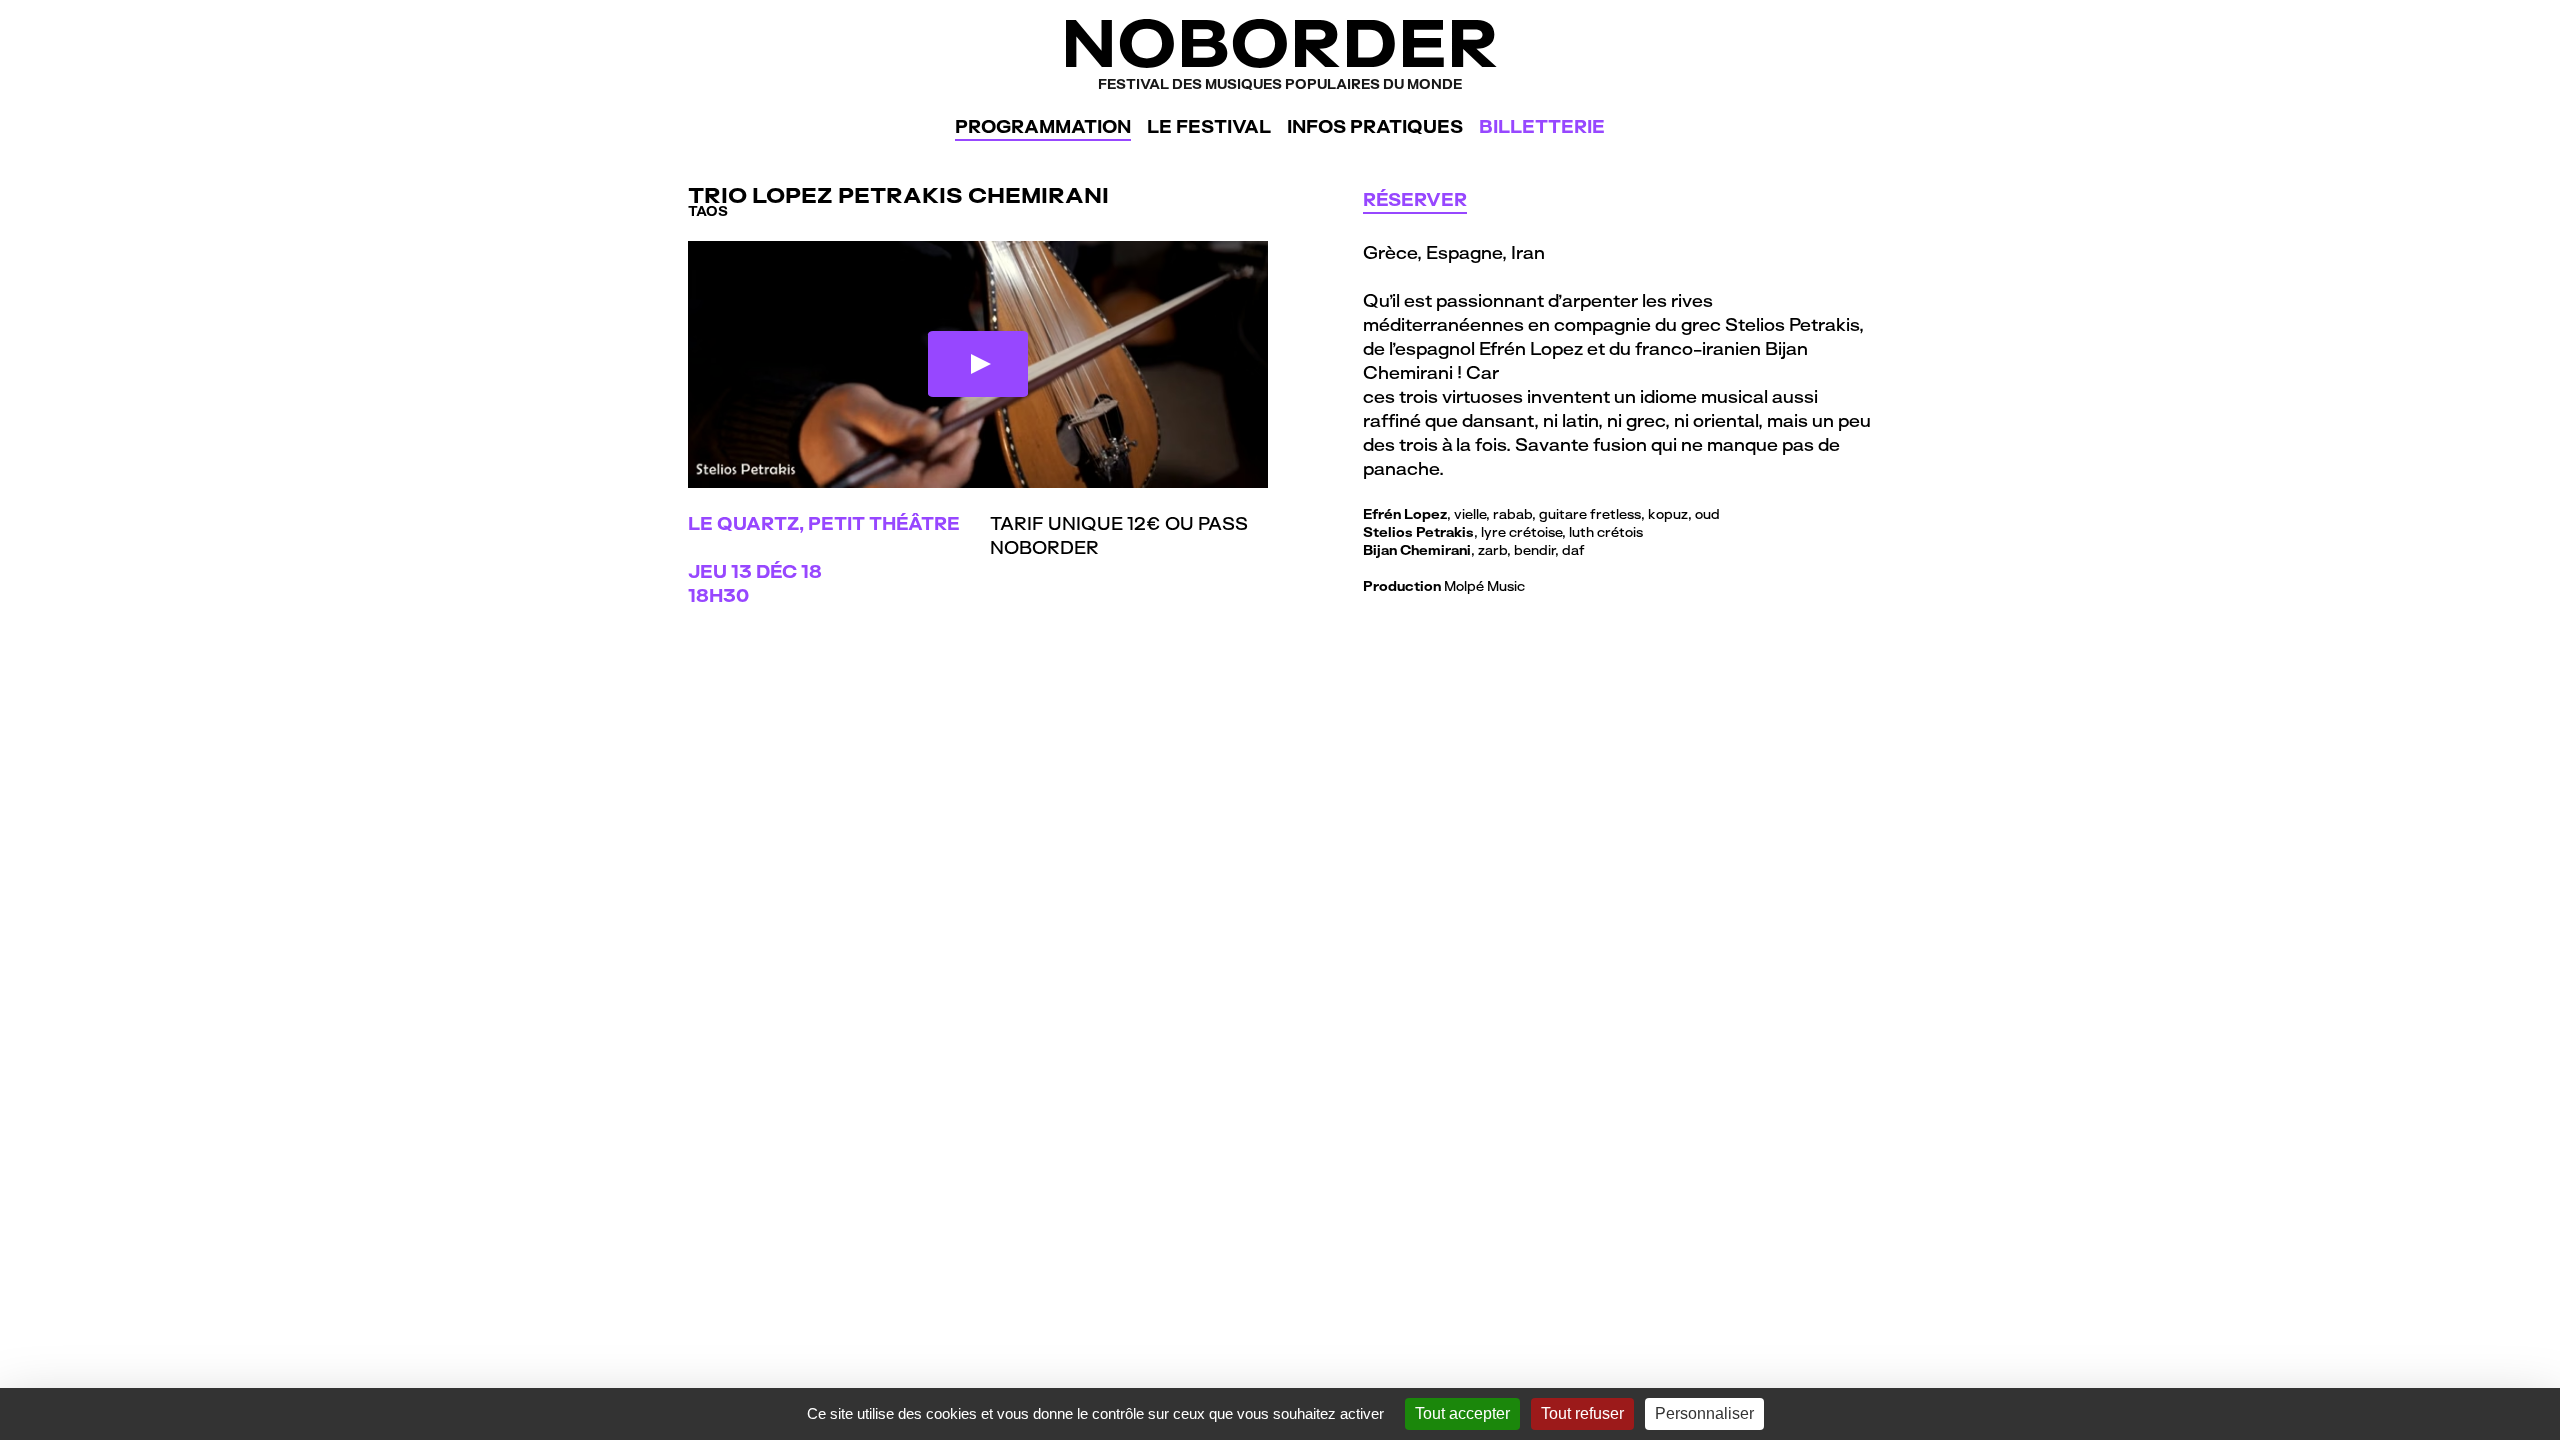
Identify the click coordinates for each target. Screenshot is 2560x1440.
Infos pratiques (1375, 126)
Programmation (1043, 126)
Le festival (1209, 126)
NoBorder (1280, 49)
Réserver (1415, 199)
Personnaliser (1704, 1413)
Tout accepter (1462, 1413)
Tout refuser (1582, 1413)
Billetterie (1542, 126)
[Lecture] (978, 364)
